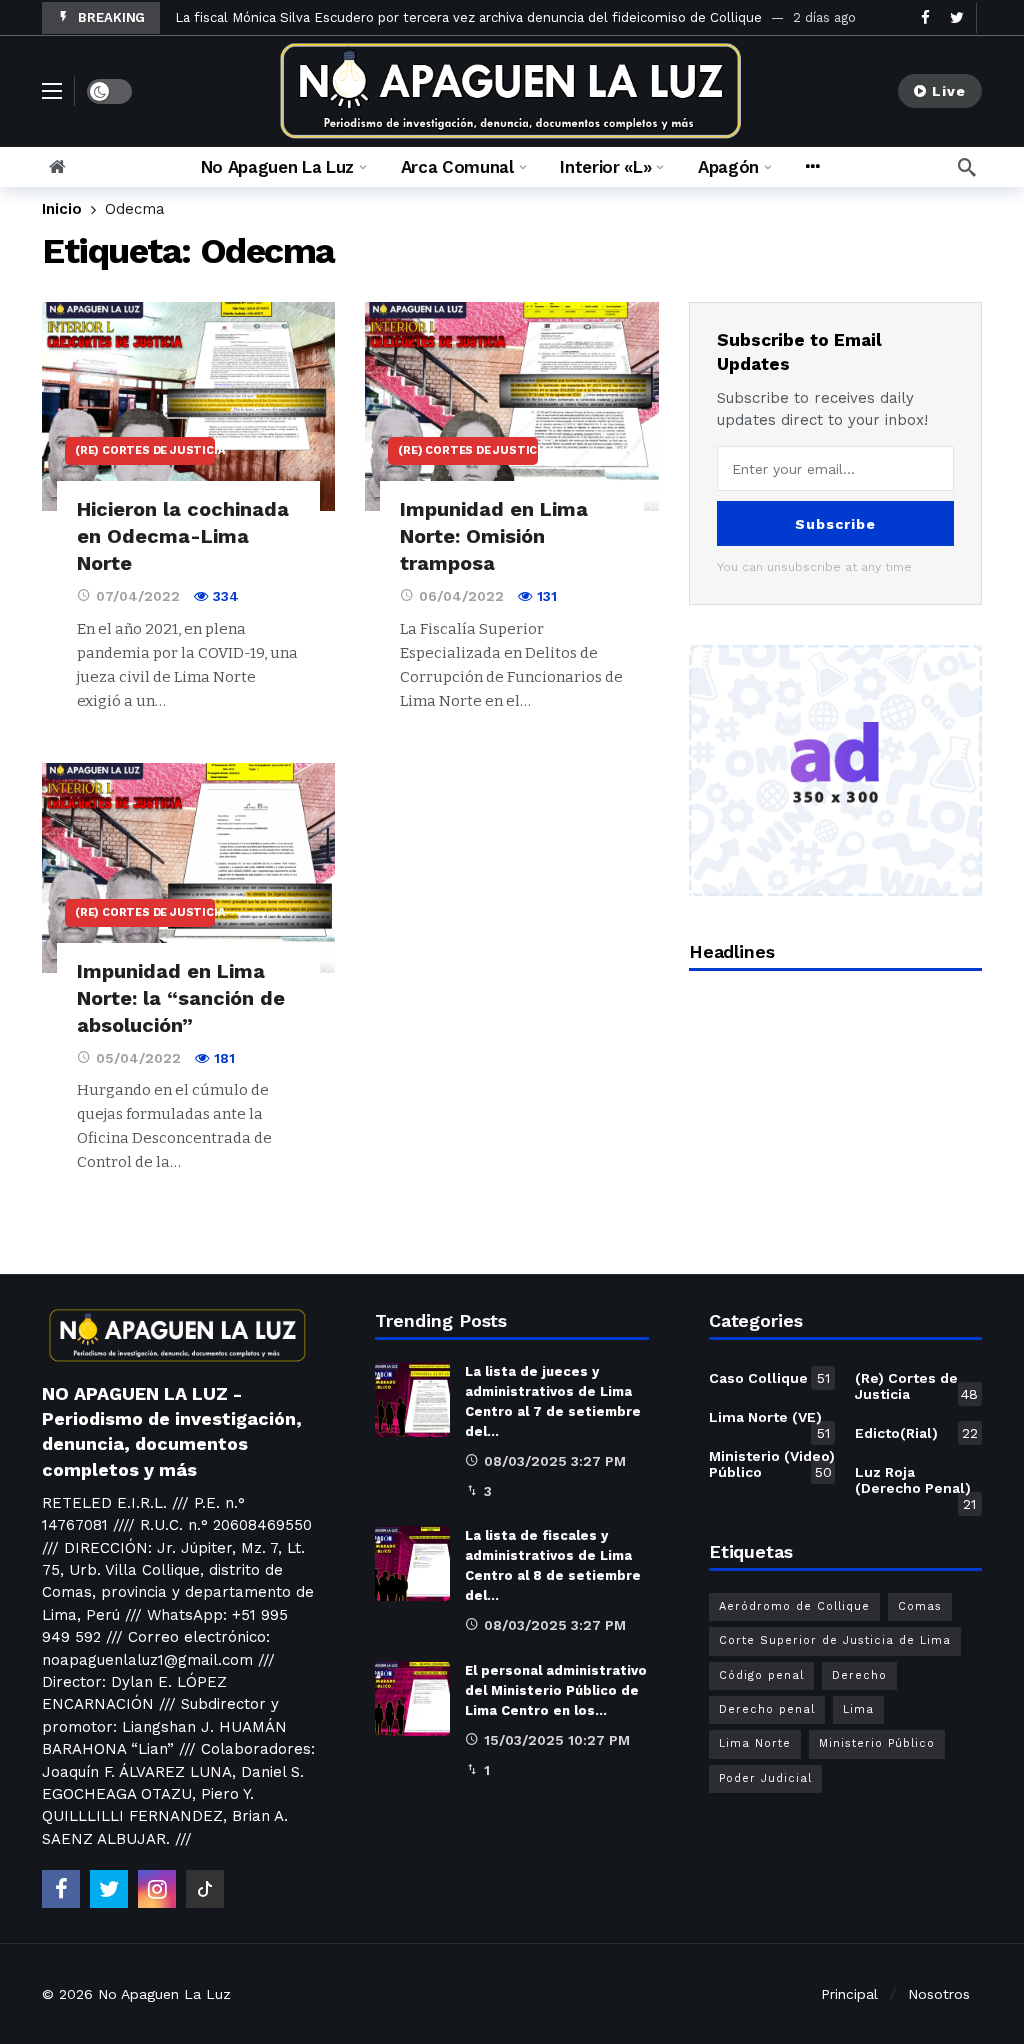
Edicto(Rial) (916, 1433)
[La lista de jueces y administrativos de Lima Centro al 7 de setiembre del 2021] (412, 1399)
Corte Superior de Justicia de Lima (835, 1640)
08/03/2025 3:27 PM (555, 1461)
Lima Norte (755, 1743)
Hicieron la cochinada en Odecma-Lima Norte (183, 536)
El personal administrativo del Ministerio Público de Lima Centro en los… (556, 1690)
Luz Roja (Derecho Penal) (915, 1484)
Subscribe (835, 524)
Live (949, 91)
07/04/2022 (138, 596)
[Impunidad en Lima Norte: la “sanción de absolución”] (188, 868)
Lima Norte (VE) (769, 1421)
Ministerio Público (877, 1743)
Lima (858, 1709)
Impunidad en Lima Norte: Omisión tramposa (494, 536)
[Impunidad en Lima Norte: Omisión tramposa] (511, 407)
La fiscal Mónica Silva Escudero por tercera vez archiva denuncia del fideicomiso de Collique (468, 17)
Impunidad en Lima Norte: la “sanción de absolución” (181, 998)
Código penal (761, 1675)
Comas (920, 1606)
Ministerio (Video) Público (772, 1464)
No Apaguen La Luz (164, 1994)
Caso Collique (769, 1378)
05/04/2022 (138, 1058)
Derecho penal (767, 1709)
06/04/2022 (461, 596)
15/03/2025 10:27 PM (557, 1740)
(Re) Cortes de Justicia (145, 450)
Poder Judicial (765, 1778)
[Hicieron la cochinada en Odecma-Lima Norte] (188, 407)
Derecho (859, 1675)
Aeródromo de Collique (794, 1606)
